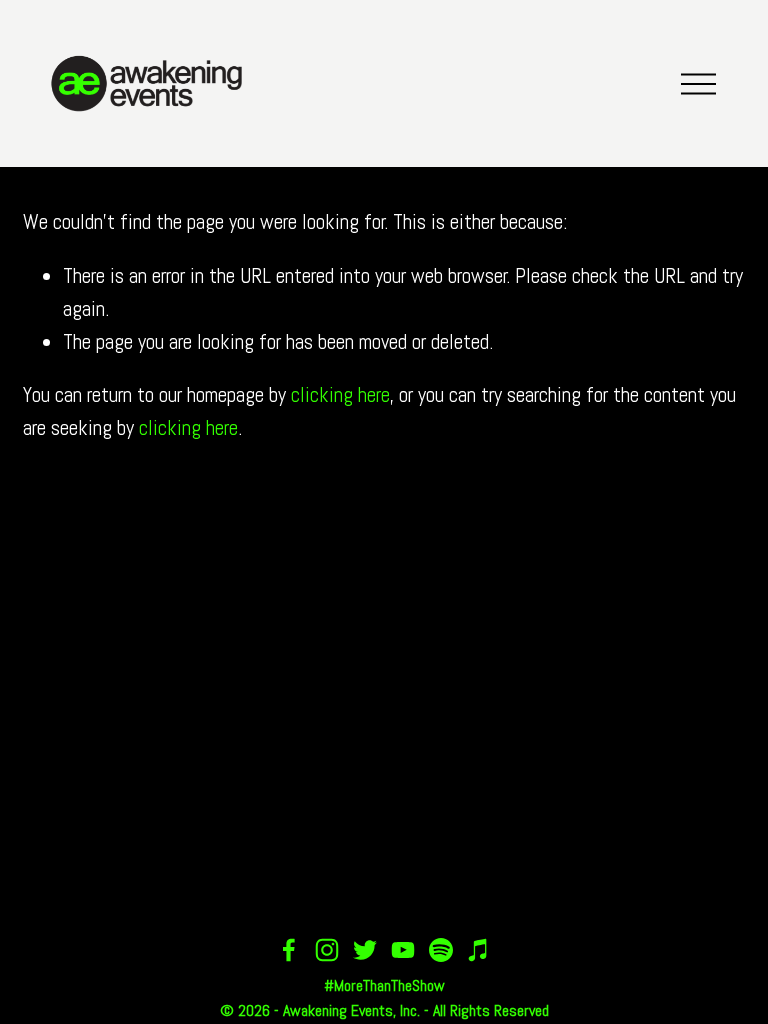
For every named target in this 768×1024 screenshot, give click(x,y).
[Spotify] (441, 950)
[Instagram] (327, 950)
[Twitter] (365, 950)
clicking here (340, 395)
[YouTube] (403, 950)
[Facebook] (289, 950)
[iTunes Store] (479, 950)
